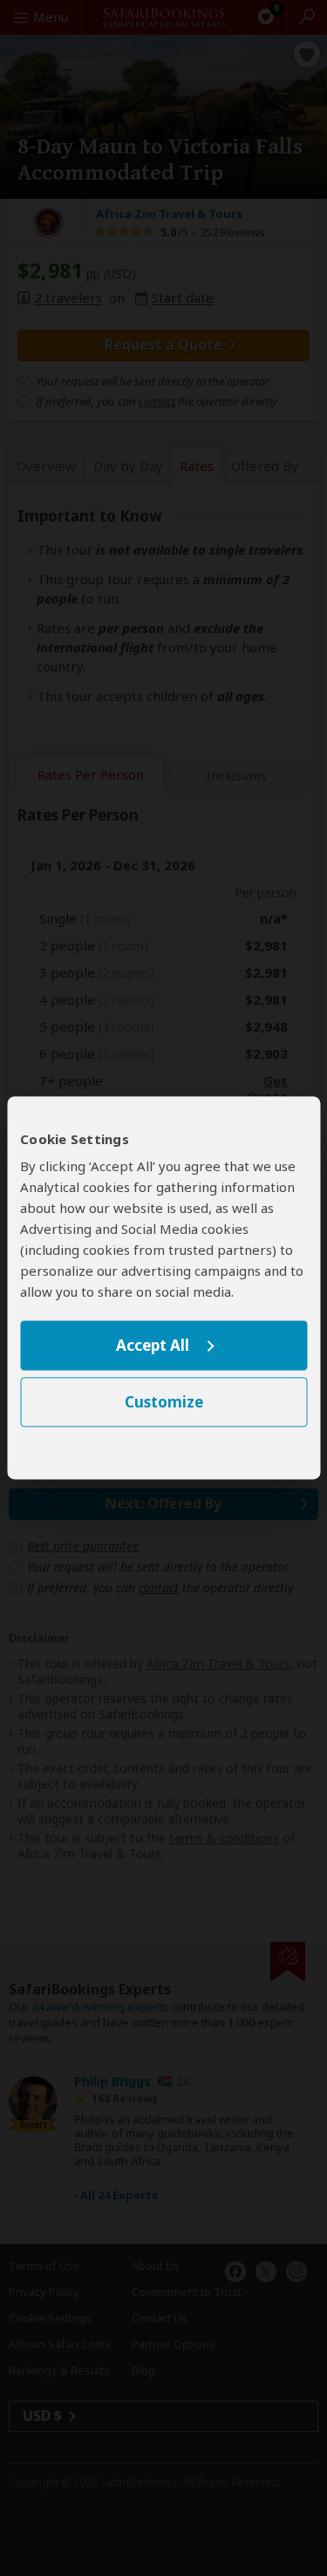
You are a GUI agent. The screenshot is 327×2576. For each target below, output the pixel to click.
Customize (164, 1403)
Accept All (153, 1345)
